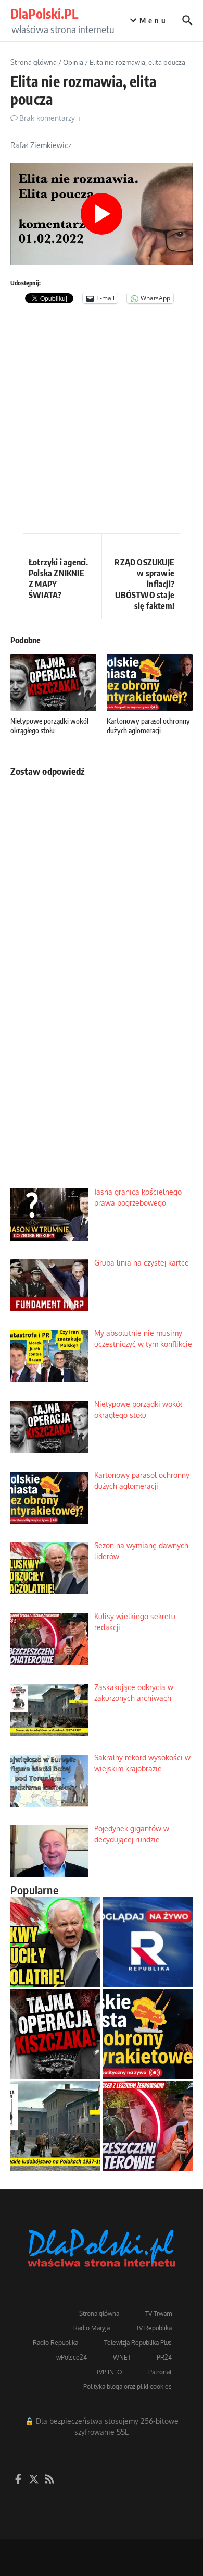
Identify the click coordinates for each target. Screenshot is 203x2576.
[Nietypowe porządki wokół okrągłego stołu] (55, 2034)
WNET (122, 2357)
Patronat (160, 2372)
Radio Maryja (92, 2328)
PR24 (164, 2357)
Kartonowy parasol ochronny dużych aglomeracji (148, 726)
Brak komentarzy (47, 118)
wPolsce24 (72, 2357)
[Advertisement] (102, 421)
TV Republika (154, 2328)
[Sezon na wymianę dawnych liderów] (55, 1942)
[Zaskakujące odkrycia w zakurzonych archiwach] (55, 2126)
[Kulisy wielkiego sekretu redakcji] (148, 2126)
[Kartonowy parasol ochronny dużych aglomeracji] (148, 2034)
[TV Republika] (148, 1942)
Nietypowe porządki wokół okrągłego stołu (49, 726)
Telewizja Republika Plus (138, 2343)
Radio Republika (55, 2343)
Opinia (73, 62)
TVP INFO (109, 2372)
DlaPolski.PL (44, 14)
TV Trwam (158, 2313)
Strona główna (34, 62)
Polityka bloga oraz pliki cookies (128, 2386)
